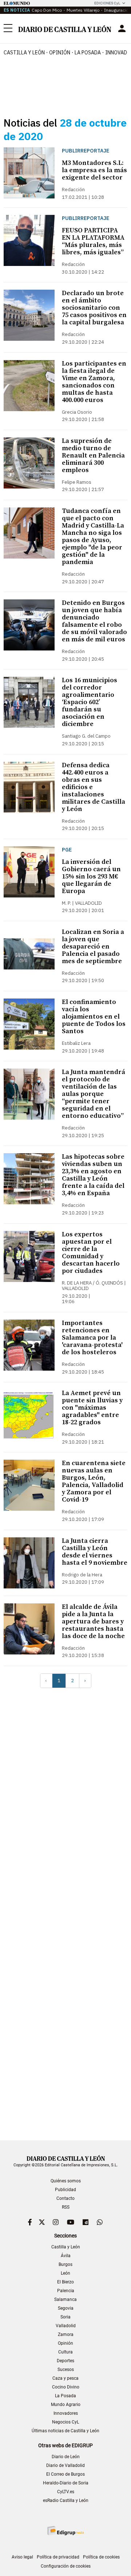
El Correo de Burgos (65, 2474)
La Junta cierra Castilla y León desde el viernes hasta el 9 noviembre (95, 1552)
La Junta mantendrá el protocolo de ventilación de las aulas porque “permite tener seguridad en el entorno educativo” (94, 1094)
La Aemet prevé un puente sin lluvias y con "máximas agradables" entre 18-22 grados (92, 1408)
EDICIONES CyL (107, 3)
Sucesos (66, 2370)
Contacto (65, 2198)
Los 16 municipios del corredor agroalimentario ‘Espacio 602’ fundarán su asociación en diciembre (90, 702)
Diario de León (66, 2457)
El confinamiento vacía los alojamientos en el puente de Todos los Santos (94, 1017)
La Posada (88, 53)
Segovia (66, 2308)
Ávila (66, 2256)
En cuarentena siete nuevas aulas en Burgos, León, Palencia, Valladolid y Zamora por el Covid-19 (94, 1481)
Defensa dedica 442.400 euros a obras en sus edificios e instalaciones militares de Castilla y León (94, 787)
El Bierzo (65, 2282)
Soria (65, 2317)
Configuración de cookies (66, 2566)
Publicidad (65, 2190)
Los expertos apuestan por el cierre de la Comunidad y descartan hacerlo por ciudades (91, 1253)
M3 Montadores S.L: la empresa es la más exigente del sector (94, 170)
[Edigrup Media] (65, 2531)
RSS (66, 2207)
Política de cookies (101, 2557)
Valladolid (66, 2326)
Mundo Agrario (66, 2405)
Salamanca (65, 2299)
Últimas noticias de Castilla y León (65, 2431)
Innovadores (66, 2413)
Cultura (65, 2352)
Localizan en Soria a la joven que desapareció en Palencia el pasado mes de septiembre (93, 947)
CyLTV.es (66, 2492)
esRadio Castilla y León (66, 2500)
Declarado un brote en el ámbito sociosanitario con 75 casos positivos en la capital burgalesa (94, 308)
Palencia (66, 2291)
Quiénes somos (66, 2181)
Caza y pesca (65, 2378)
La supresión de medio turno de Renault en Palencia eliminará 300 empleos (93, 455)
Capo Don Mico (47, 10)
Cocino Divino (66, 2387)
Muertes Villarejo (83, 10)
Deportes (65, 2361)
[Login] (122, 28)
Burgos (65, 2264)
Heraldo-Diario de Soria (66, 2483)
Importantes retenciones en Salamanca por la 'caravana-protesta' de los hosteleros (92, 1338)
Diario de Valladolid (65, 2465)
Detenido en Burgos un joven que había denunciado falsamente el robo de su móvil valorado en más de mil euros (94, 621)
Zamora (66, 2334)
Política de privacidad (58, 2557)
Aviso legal (22, 2557)
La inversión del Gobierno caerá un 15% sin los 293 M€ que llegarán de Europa (91, 876)
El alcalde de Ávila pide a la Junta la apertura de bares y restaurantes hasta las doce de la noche (93, 1621)
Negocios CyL (65, 2422)
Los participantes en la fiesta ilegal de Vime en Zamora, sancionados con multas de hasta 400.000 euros (94, 382)
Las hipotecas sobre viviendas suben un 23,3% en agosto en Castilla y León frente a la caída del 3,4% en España (93, 1175)
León (65, 2273)
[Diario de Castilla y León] (65, 29)
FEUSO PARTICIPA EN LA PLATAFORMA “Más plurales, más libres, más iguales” (93, 241)
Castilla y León (24, 53)
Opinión (60, 53)
